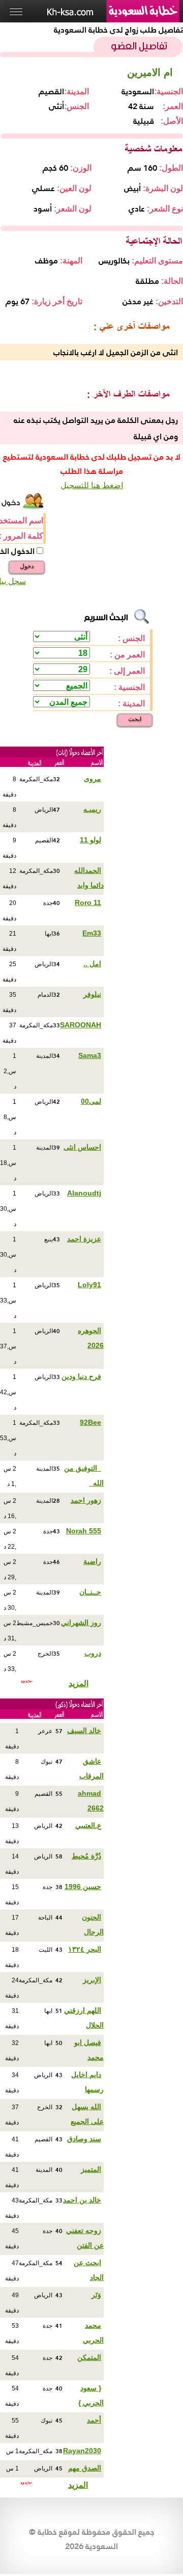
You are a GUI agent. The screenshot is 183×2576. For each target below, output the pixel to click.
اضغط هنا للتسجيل (92, 485)
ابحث (135, 719)
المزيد (79, 1683)
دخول (27, 566)
